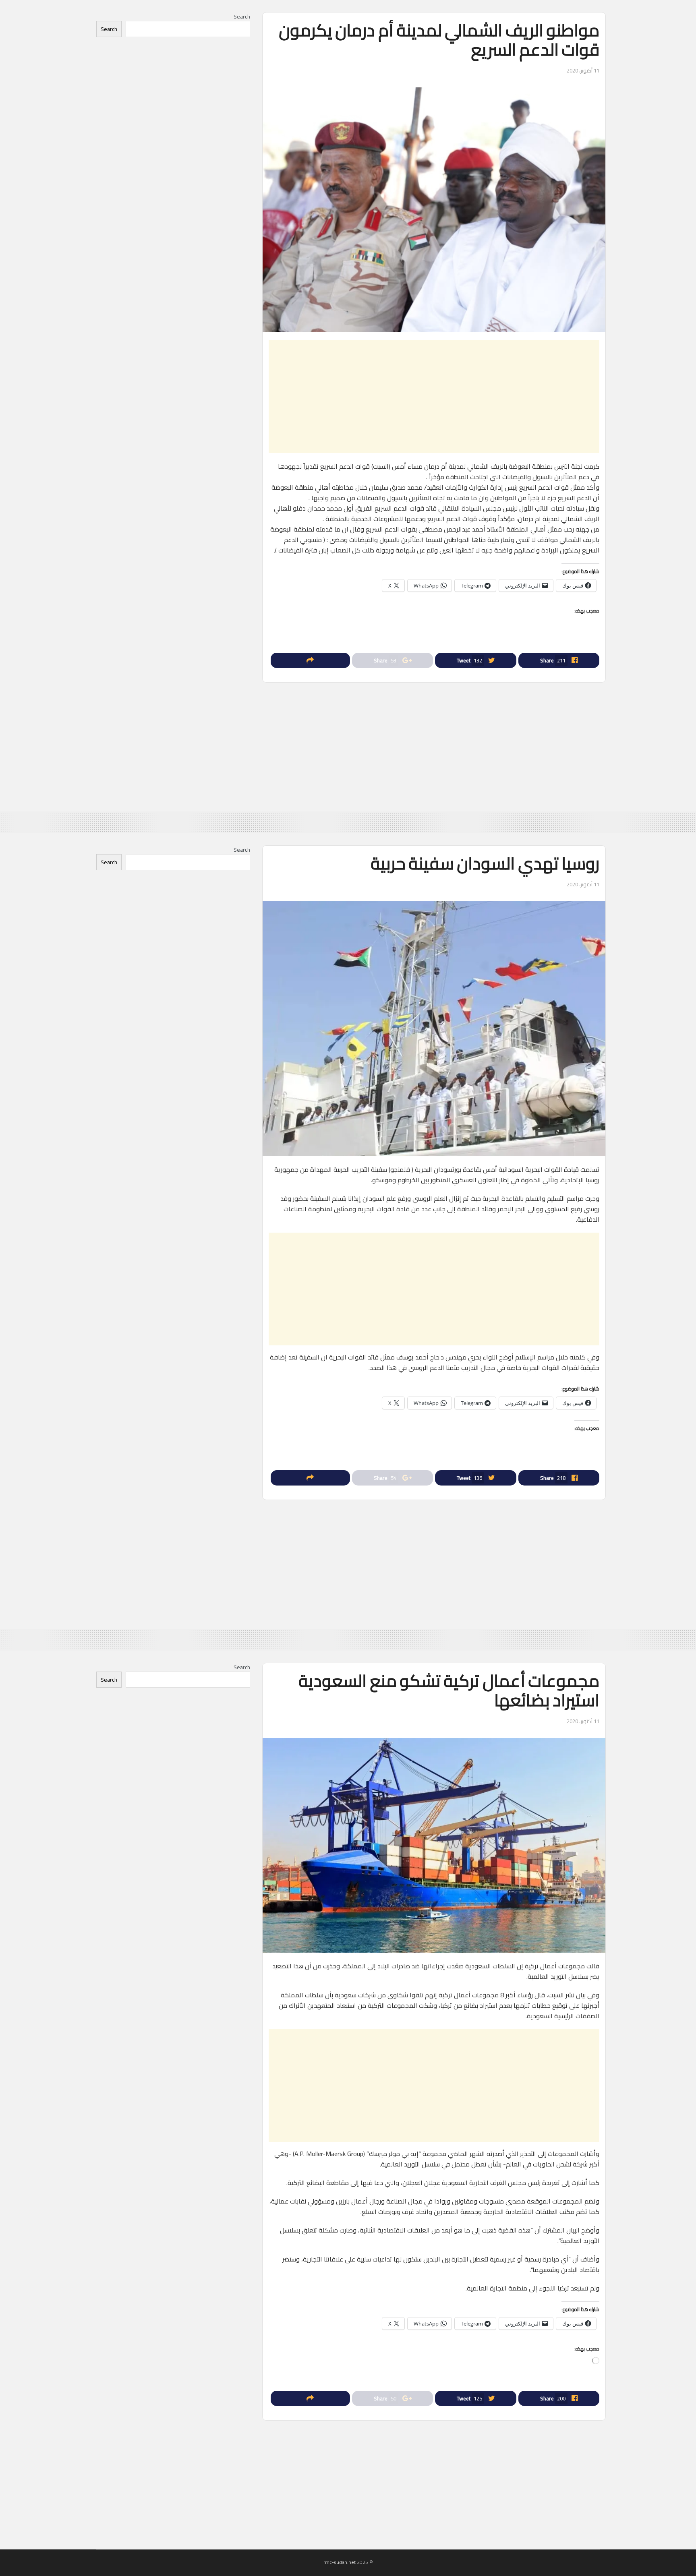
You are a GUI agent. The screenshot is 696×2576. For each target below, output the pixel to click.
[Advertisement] (434, 397)
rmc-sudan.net (340, 2562)
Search (242, 17)
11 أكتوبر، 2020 (583, 70)
